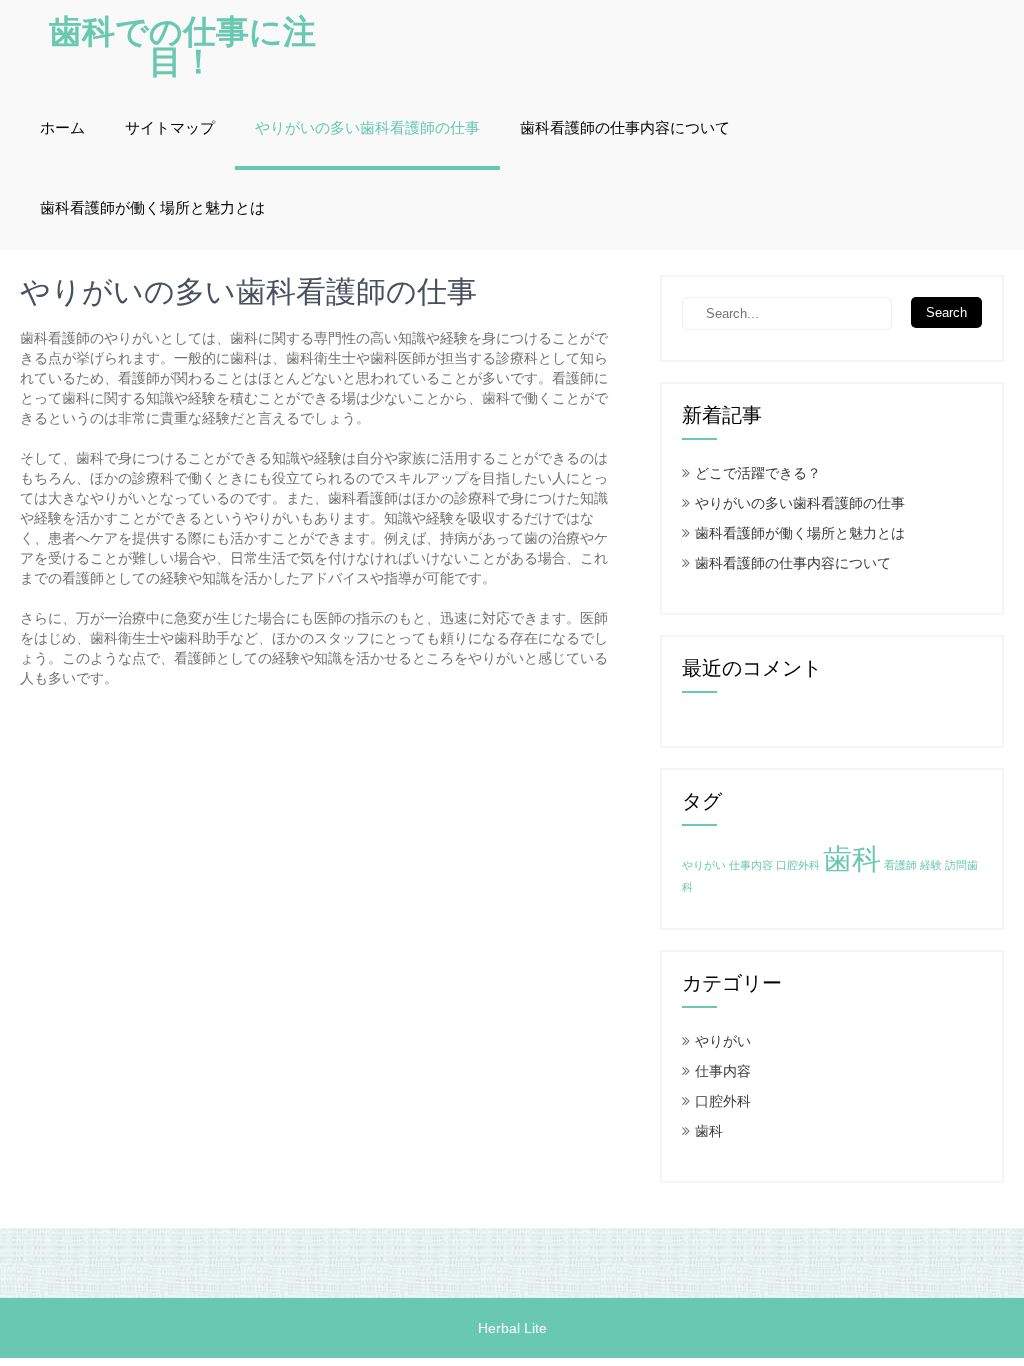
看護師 (900, 865)
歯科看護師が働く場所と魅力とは (152, 208)
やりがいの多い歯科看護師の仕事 (367, 128)
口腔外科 (798, 865)
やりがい (704, 865)
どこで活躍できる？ (758, 473)
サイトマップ (170, 128)
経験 (931, 865)
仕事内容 (751, 865)
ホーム (62, 128)
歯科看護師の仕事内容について (625, 128)
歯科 (852, 858)
